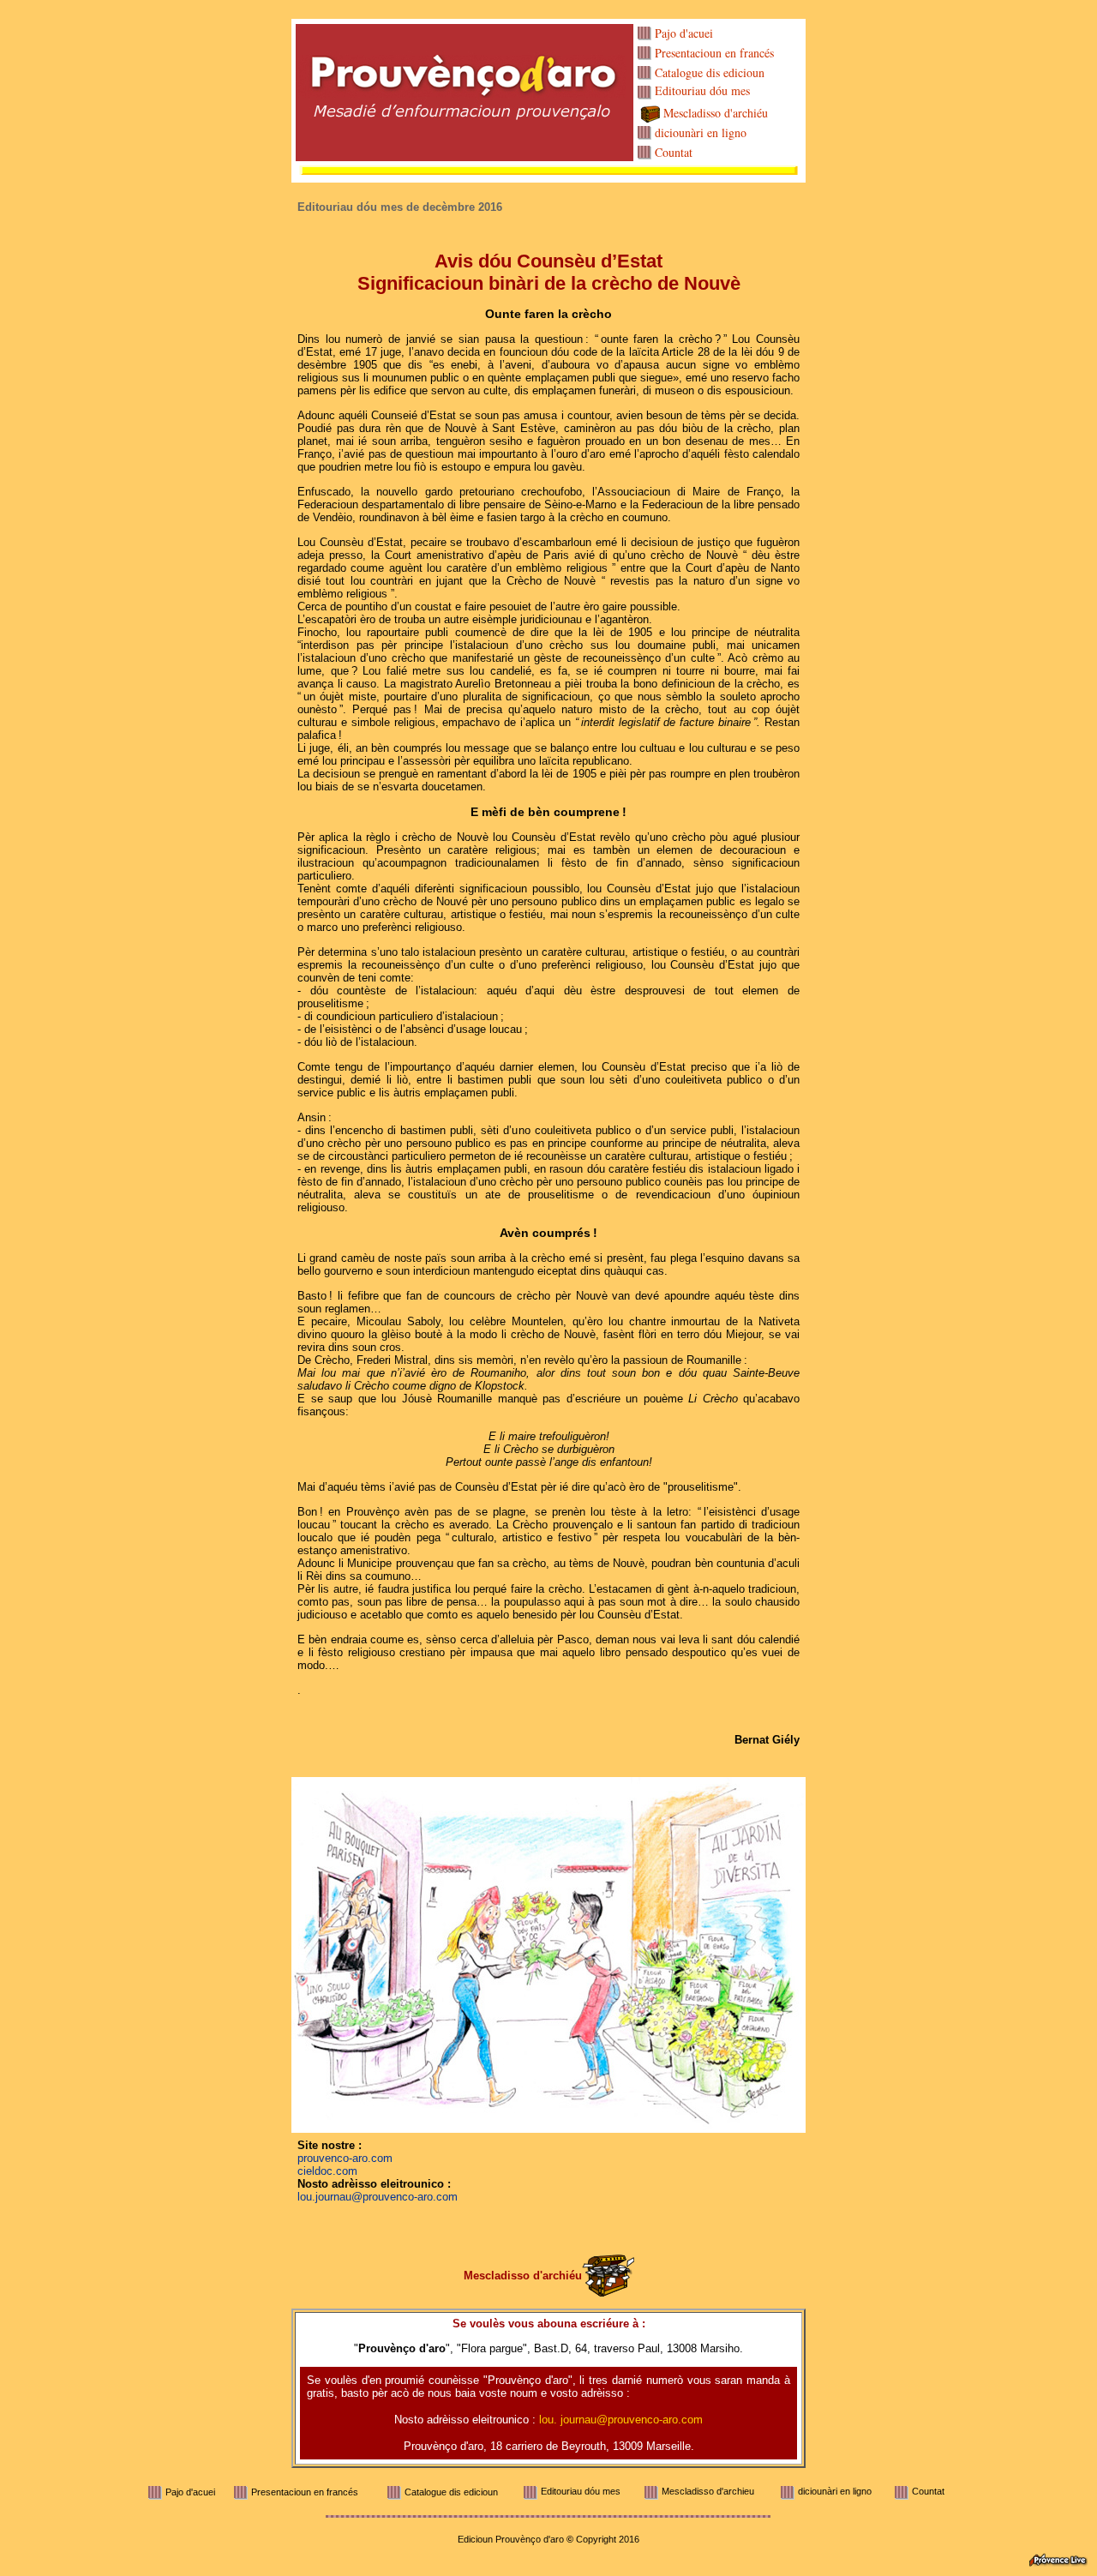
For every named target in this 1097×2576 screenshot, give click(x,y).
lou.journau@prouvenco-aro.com (378, 2197)
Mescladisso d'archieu (708, 2491)
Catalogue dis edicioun (710, 72)
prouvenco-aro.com (345, 2158)
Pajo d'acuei (684, 33)
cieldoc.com (327, 2171)
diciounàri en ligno (701, 132)
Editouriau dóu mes (702, 90)
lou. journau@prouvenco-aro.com (621, 2420)
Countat (674, 152)
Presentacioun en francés (714, 53)
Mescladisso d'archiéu (716, 113)
